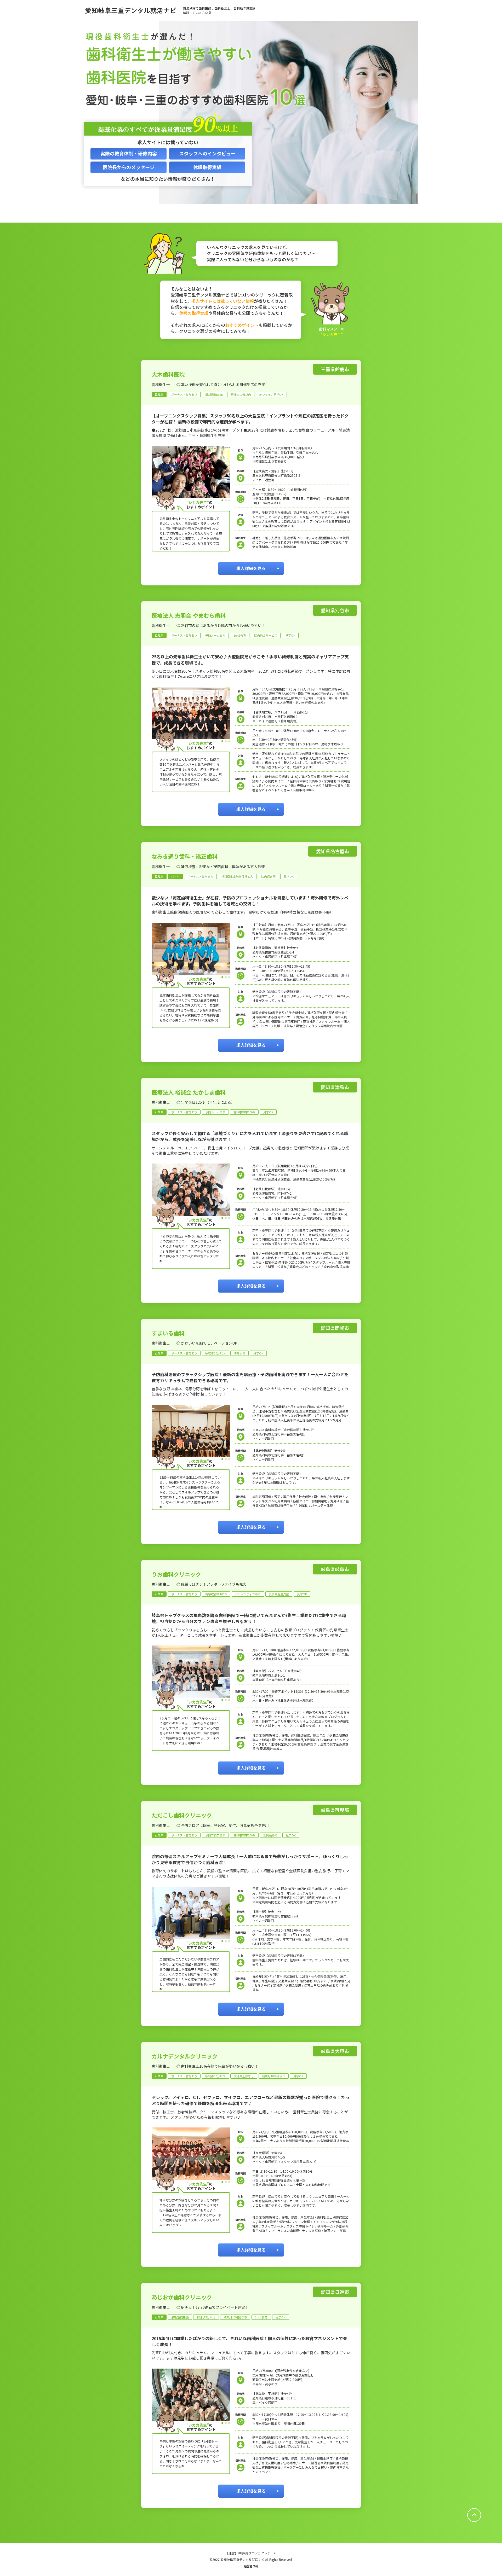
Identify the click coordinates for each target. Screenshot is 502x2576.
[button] (222, 500)
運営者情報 (251, 2566)
